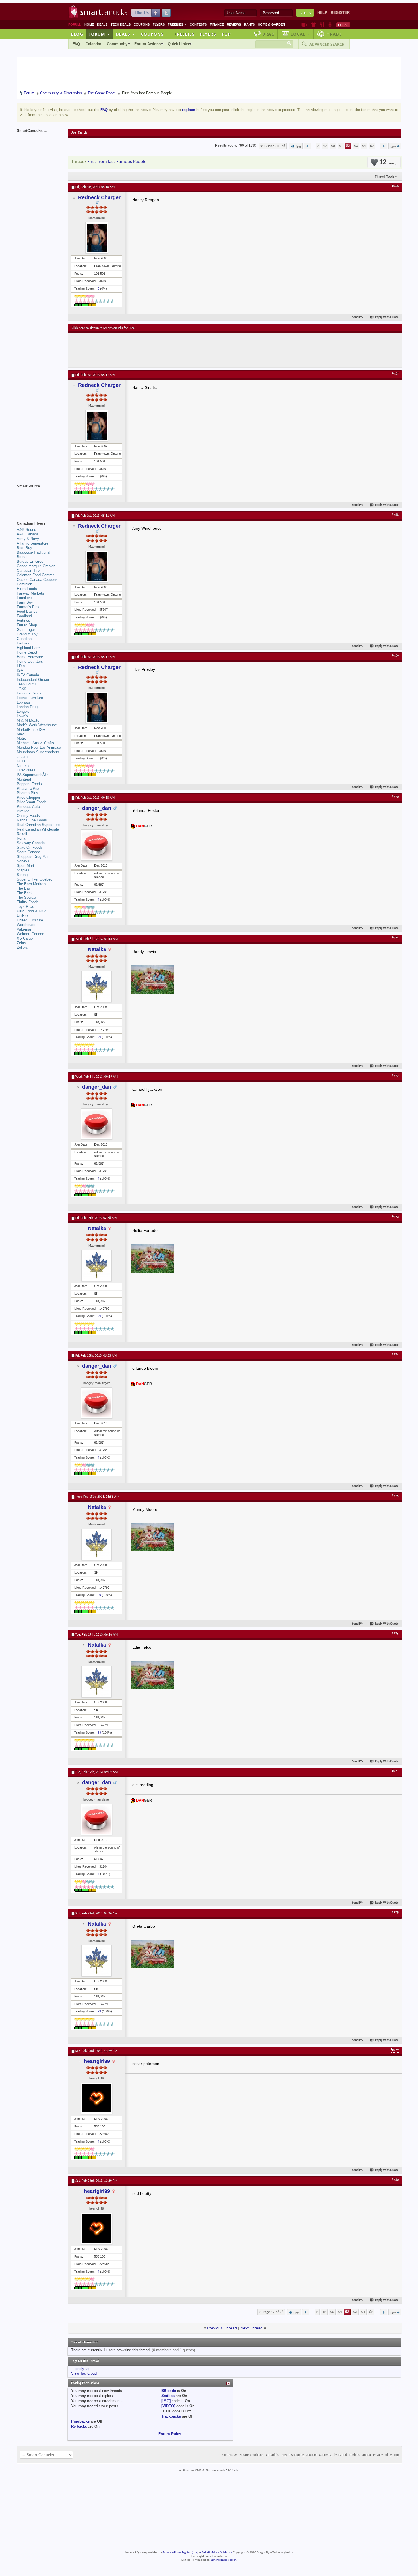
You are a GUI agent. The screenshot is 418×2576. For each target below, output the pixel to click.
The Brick (25, 893)
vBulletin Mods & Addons (216, 2553)
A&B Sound (26, 530)
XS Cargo (25, 938)
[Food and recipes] (322, 25)
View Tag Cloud (84, 2373)
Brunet (22, 557)
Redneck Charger (99, 197)
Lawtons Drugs (29, 693)
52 (348, 146)
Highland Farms (30, 648)
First (298, 147)
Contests (198, 24)
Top (226, 34)
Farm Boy (25, 602)
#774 (395, 1355)
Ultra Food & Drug (32, 911)
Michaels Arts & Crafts (35, 743)
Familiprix (25, 598)
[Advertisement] (176, 350)
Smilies (168, 2396)
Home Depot (27, 652)
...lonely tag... (82, 2369)
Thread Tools (385, 176)
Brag (269, 34)
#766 (395, 186)
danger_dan (97, 808)
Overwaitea (26, 770)
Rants (249, 24)
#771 (395, 938)
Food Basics (27, 611)
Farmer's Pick (28, 607)
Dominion (24, 584)
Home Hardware (30, 657)
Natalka (97, 949)
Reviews (234, 24)
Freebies (177, 24)
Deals (102, 24)
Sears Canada (28, 852)
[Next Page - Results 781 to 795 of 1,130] (384, 146)
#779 (395, 2050)
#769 (395, 656)
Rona (21, 838)
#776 (395, 1634)
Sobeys (23, 861)
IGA (20, 670)
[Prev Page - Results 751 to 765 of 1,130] (307, 146)
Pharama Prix (28, 788)
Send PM (358, 317)
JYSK (22, 689)
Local (300, 34)
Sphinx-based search (224, 2560)
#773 (395, 1217)
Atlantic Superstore (33, 543)
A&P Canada (27, 534)
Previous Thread (222, 2328)
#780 (395, 2180)
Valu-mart (25, 929)
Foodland (24, 616)
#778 (395, 1913)
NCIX (21, 761)
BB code (169, 2391)
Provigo (23, 811)
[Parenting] (330, 25)
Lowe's (22, 716)
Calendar (93, 44)
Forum (99, 34)
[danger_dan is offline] (97, 845)
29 (99, 1037)
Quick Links (178, 44)
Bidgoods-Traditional (34, 552)
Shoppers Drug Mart (33, 857)
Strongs (23, 875)
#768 (395, 515)
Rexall (22, 834)
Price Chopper (28, 797)
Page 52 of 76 (275, 146)
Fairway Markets (30, 593)
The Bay (24, 888)
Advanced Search (327, 44)
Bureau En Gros (30, 561)
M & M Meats (28, 720)
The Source (26, 897)
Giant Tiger (26, 630)
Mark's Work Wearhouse (37, 725)
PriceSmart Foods (32, 802)
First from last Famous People (117, 162)
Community (117, 44)
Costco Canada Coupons (37, 580)
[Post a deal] (343, 25)
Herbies (23, 643)
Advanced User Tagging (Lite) (180, 2553)
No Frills (24, 766)
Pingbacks (80, 2421)
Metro (21, 738)
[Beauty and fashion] (313, 25)
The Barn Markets (32, 884)
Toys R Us (25, 907)
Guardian (24, 639)
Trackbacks (171, 2416)
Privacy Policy (382, 2455)
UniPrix (23, 916)
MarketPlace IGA (31, 730)
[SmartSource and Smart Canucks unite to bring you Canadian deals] (40, 499)
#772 (395, 1076)
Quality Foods (28, 816)
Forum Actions (148, 44)
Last (393, 147)
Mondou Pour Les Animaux (39, 747)
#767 (395, 374)
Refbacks (79, 2426)
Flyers (159, 24)
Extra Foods (27, 589)
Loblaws (23, 702)
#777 (395, 1771)
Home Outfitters (30, 661)
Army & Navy (28, 539)
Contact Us (230, 2455)
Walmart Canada (30, 934)
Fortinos (23, 620)
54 (364, 146)
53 (356, 146)
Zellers (22, 947)
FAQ (76, 44)
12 (386, 162)
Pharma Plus (27, 793)
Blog (77, 34)
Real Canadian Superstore (38, 825)
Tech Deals (121, 24)
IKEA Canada (28, 675)
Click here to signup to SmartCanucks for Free (103, 328)
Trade (337, 34)
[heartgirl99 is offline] (97, 2098)
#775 (395, 1496)
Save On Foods (30, 847)
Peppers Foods (29, 784)
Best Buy (24, 548)
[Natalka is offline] (97, 986)
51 (341, 146)
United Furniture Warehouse (30, 922)
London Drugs (28, 707)
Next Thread (252, 2328)
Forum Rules (170, 2434)
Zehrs (21, 943)
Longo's (23, 711)
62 (372, 146)
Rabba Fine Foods (32, 820)
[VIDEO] (168, 2406)
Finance (217, 24)
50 (333, 146)
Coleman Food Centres (36, 575)
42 (325, 146)
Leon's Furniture (30, 698)
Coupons (142, 24)
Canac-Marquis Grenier (36, 566)
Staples (23, 870)
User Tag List (79, 133)
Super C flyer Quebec (35, 879)
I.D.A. (22, 666)
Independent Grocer (33, 680)
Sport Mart (25, 866)
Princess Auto (28, 807)
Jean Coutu (26, 684)
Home (89, 24)
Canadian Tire (28, 571)
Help (322, 13)
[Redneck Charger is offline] (97, 238)
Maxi (21, 734)
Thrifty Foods (28, 902)
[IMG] (166, 2401)
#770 (395, 797)
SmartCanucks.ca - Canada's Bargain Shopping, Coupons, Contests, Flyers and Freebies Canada (305, 2455)
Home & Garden (271, 24)
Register (340, 13)
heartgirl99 (97, 2061)
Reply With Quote (387, 317)
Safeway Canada (31, 843)
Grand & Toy (27, 634)
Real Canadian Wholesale (38, 829)
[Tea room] (304, 25)
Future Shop (27, 625)
